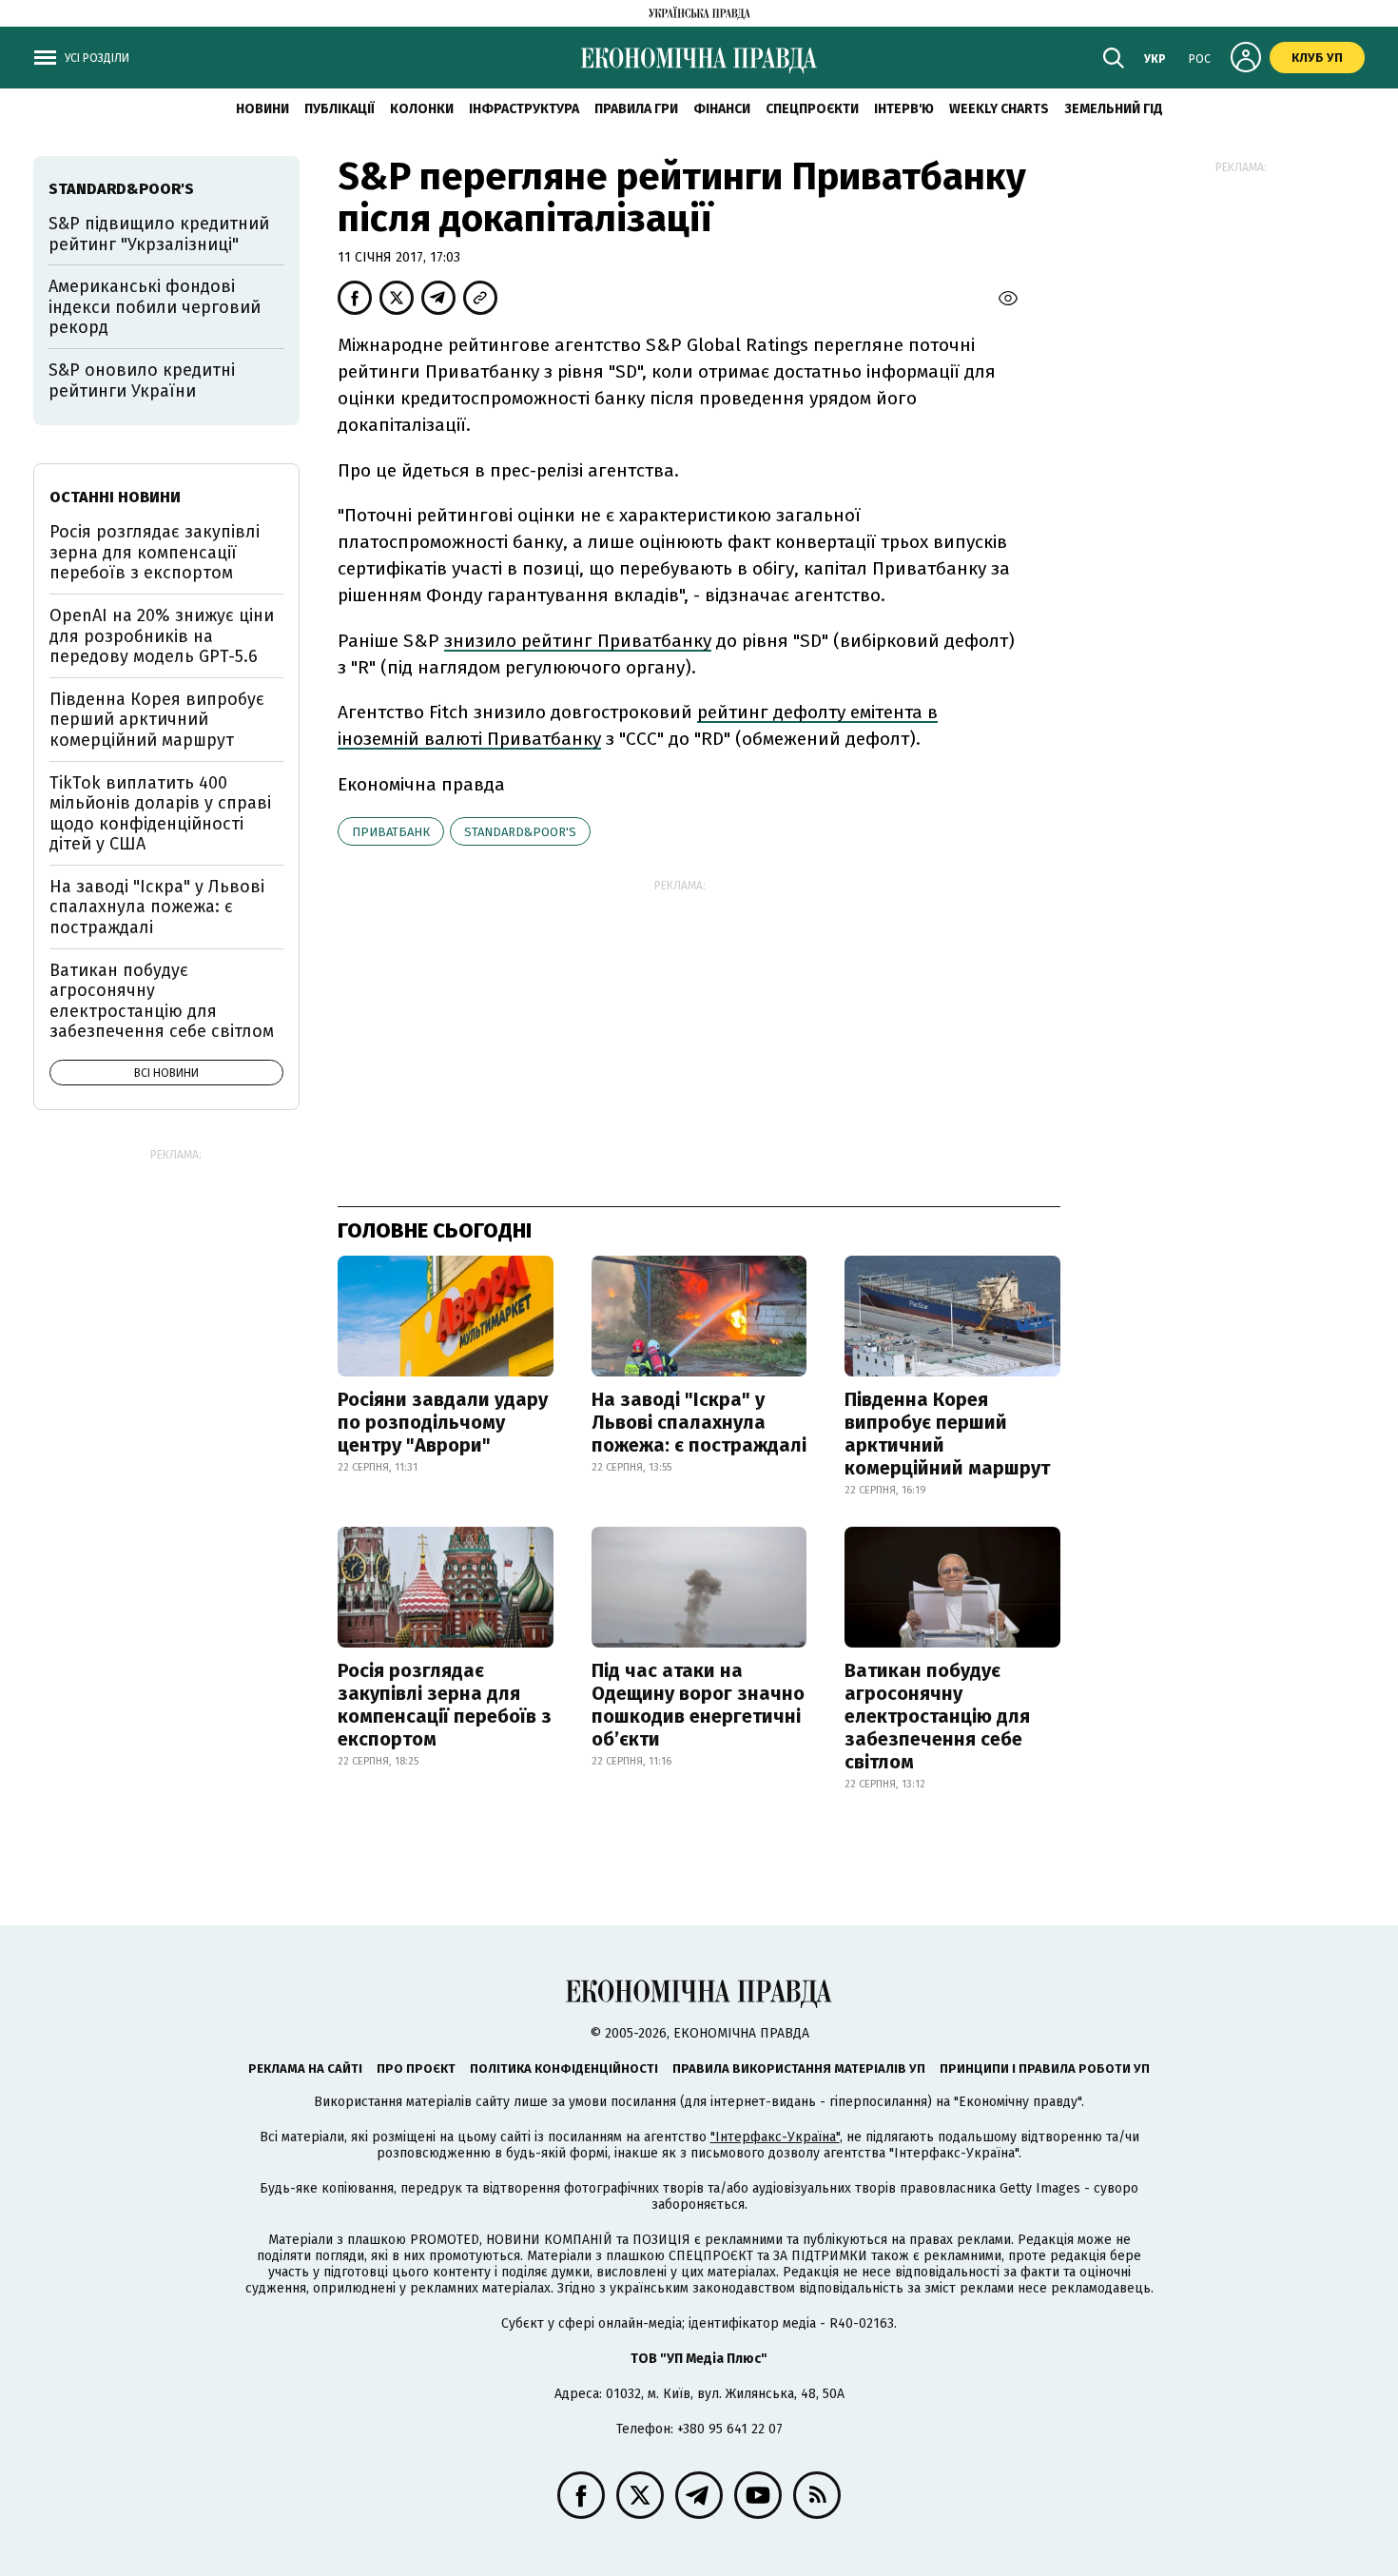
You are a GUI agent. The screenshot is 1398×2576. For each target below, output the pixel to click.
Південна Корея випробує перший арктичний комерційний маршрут (947, 1434)
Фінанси (722, 109)
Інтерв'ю (904, 109)
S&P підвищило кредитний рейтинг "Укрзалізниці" (159, 234)
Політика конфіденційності (564, 2069)
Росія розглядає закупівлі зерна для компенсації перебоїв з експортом (445, 1705)
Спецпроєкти (812, 109)
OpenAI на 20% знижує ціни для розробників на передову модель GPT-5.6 (162, 636)
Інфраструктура (524, 109)
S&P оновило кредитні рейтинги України (142, 381)
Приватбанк (391, 832)
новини (262, 109)
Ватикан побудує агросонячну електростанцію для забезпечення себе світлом (937, 1716)
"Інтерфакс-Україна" (775, 2137)
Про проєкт (416, 2069)
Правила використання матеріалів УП (799, 2069)
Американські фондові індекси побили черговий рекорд (155, 307)
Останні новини (115, 497)
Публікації (340, 109)
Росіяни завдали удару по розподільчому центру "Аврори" (443, 1422)
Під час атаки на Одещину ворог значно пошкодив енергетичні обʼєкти (698, 1705)
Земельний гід (1114, 109)
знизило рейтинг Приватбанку (578, 641)
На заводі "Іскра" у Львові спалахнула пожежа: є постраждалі (699, 1422)
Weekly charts (999, 109)
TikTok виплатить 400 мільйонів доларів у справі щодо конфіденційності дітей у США (160, 814)
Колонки (422, 109)
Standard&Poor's (520, 832)
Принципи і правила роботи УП (1045, 2069)
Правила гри (636, 109)
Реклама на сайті (305, 2069)
